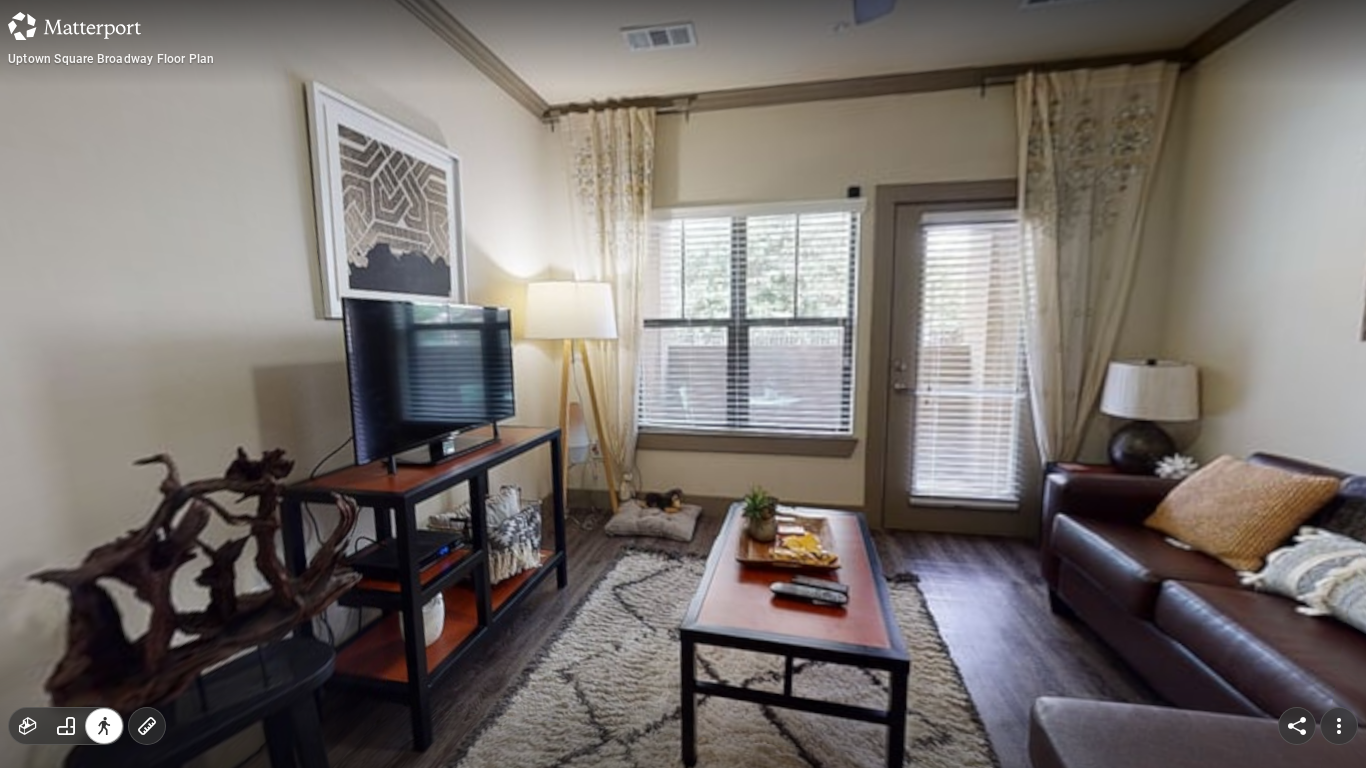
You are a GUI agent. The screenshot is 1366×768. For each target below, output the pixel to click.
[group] (66, 726)
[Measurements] (147, 726)
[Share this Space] (1297, 726)
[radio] (28, 726)
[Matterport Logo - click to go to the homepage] (74, 26)
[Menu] (1339, 726)
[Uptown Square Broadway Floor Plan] (683, 384)
